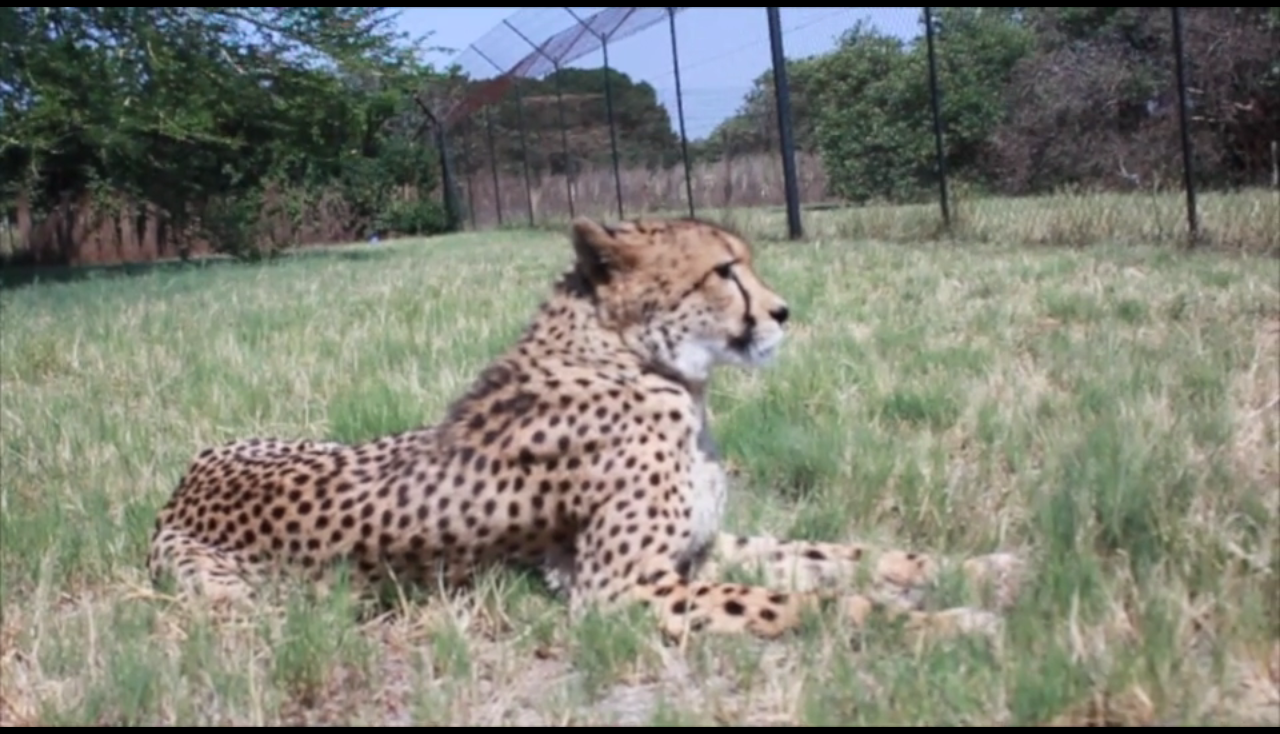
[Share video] (1256, 24)
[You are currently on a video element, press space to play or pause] (640, 367)
